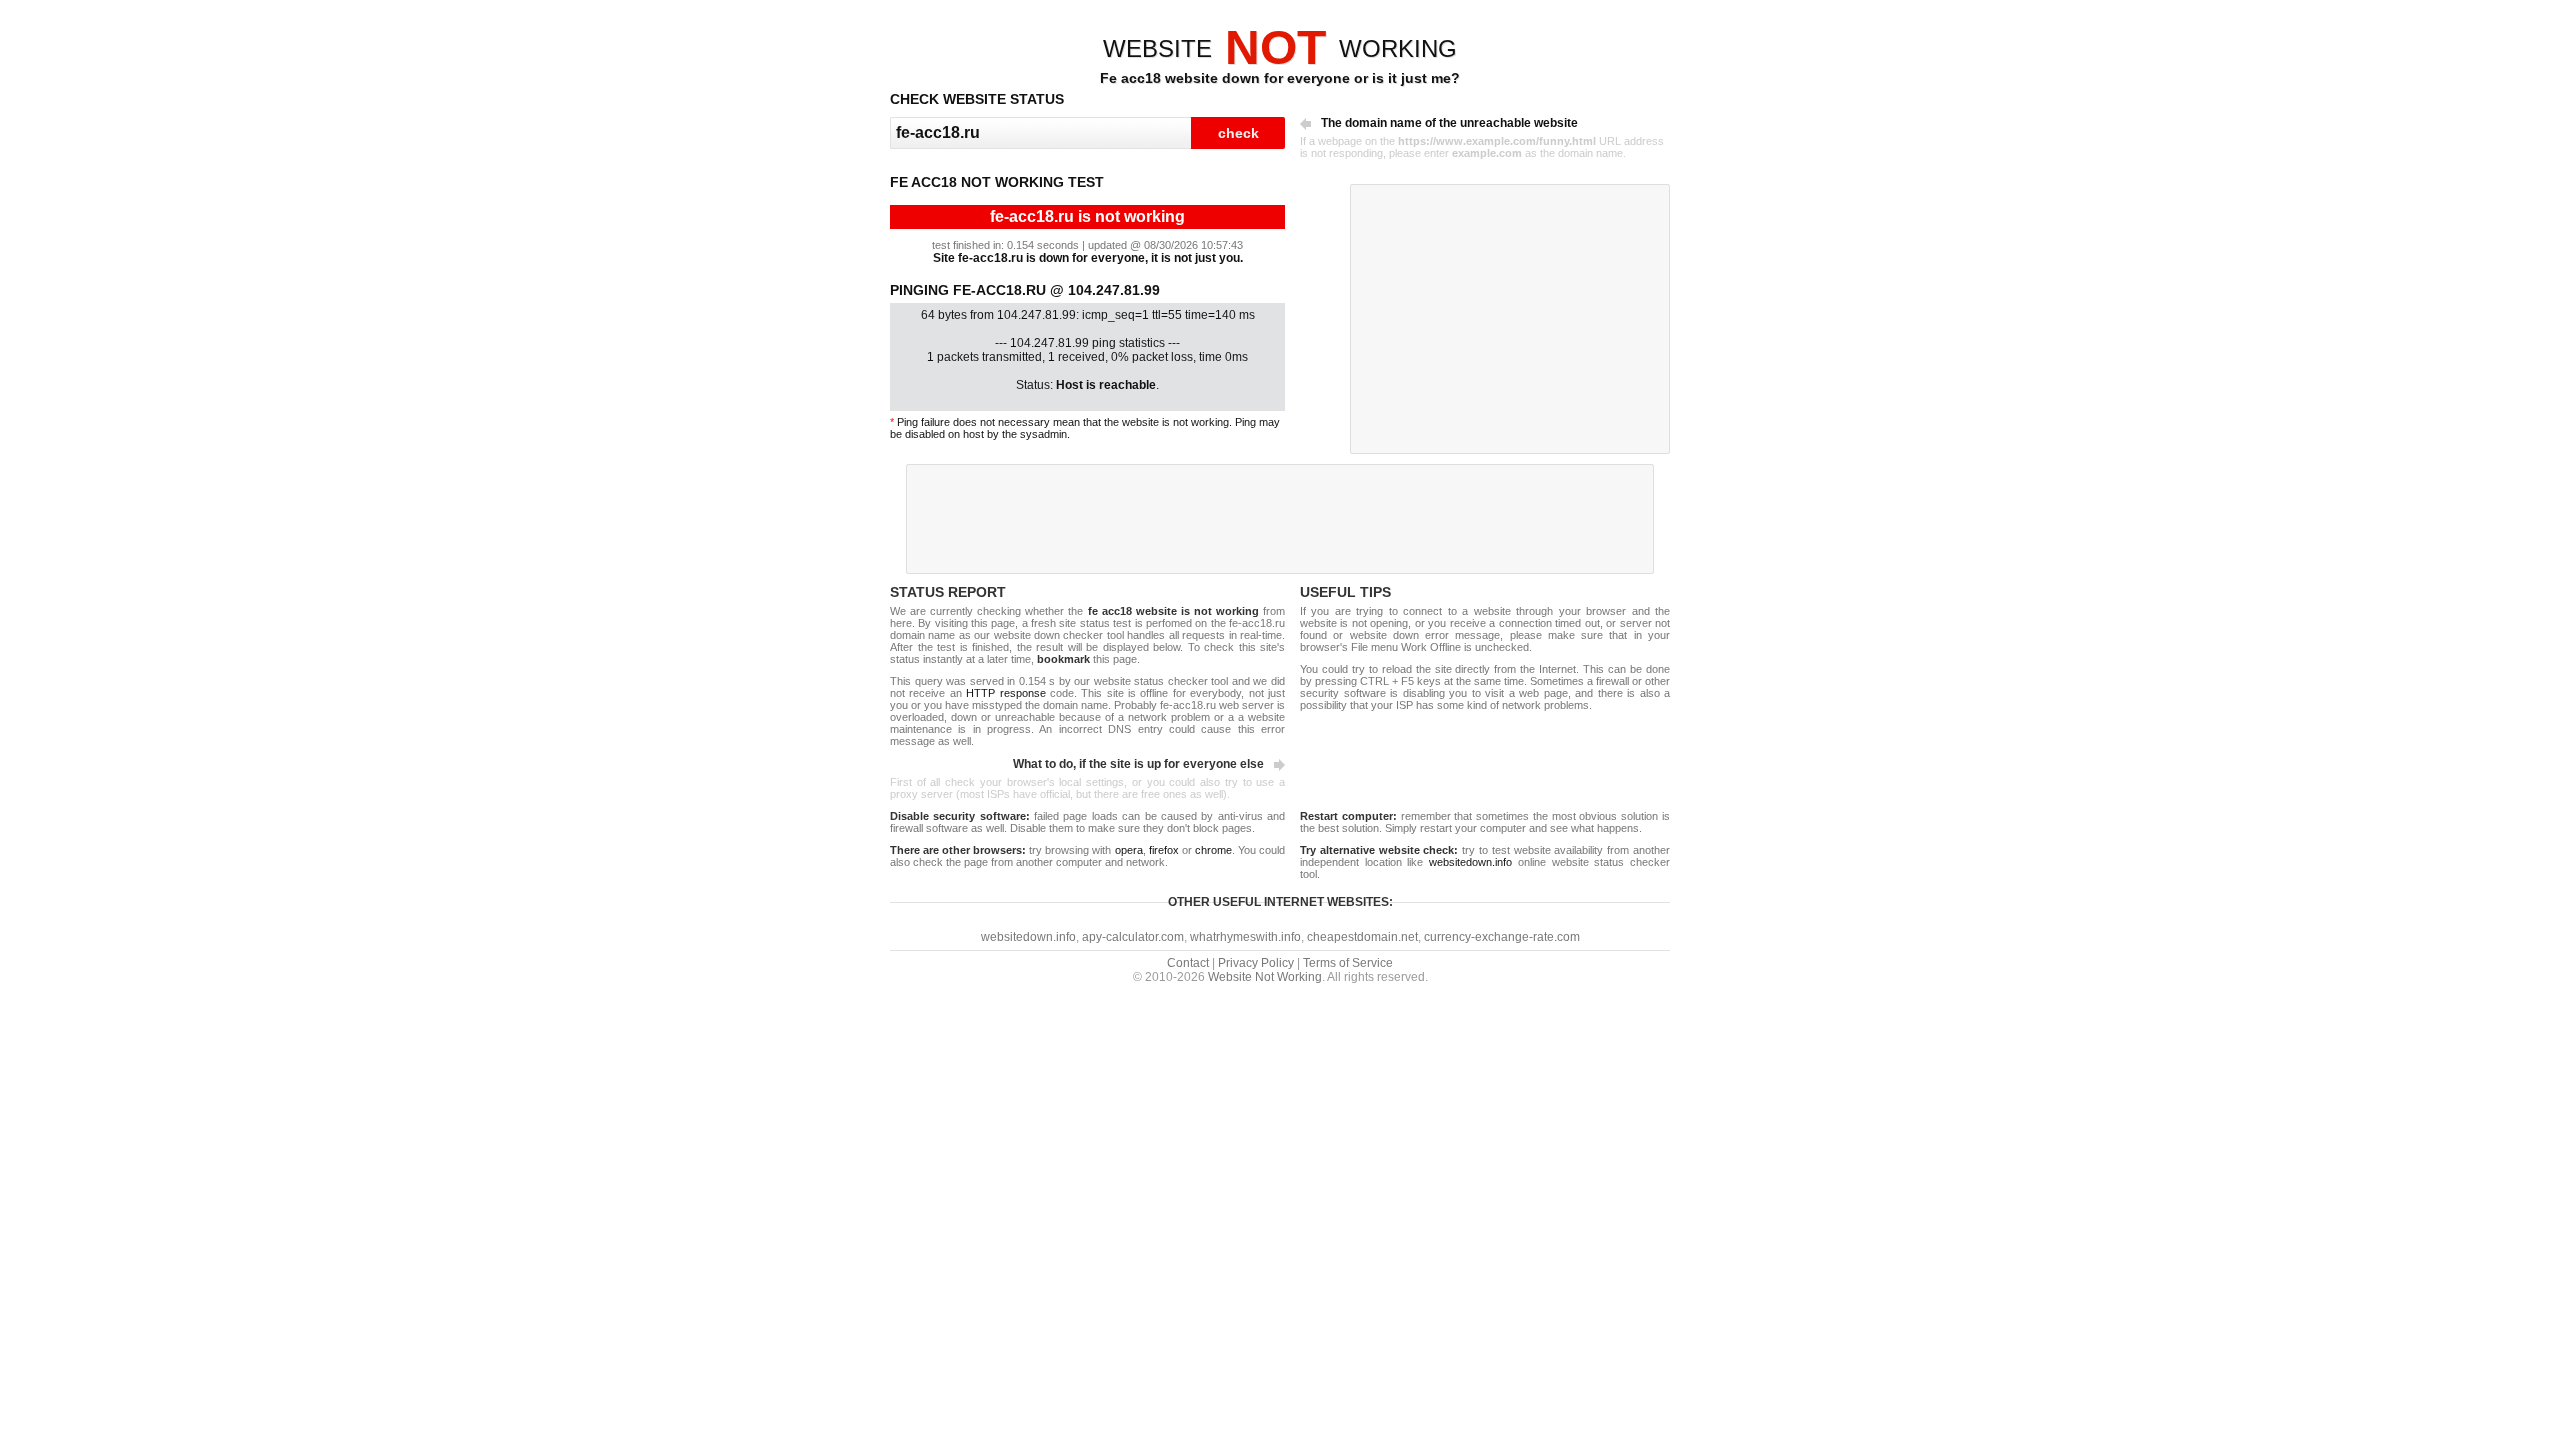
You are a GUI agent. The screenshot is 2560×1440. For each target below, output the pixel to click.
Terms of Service (1348, 963)
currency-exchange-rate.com (1502, 937)
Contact (1188, 963)
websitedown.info (1470, 862)
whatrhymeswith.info (1245, 937)
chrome (1213, 850)
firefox (1164, 850)
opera (1129, 850)
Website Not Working (1265, 977)
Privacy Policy (1256, 963)
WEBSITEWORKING (1280, 48)
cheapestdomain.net (1362, 937)
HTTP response (1005, 693)
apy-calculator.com (1133, 937)
